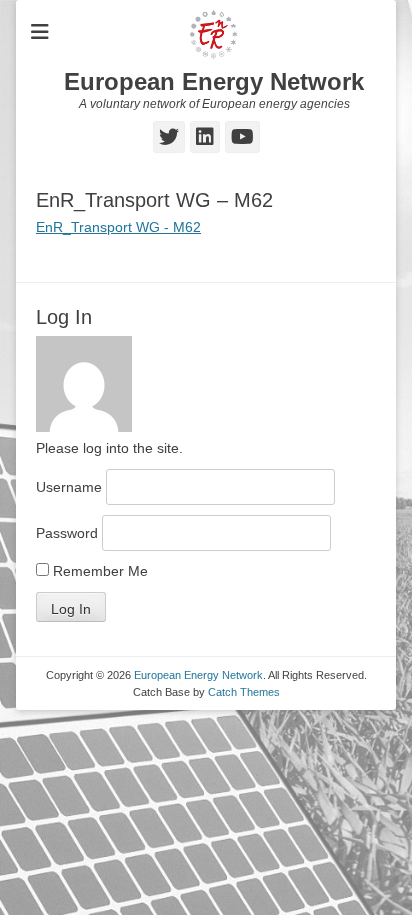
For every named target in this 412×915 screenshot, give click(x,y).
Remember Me (98, 571)
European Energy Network (214, 81)
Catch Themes (244, 692)
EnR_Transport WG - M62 (118, 227)
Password (67, 533)
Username (69, 487)
